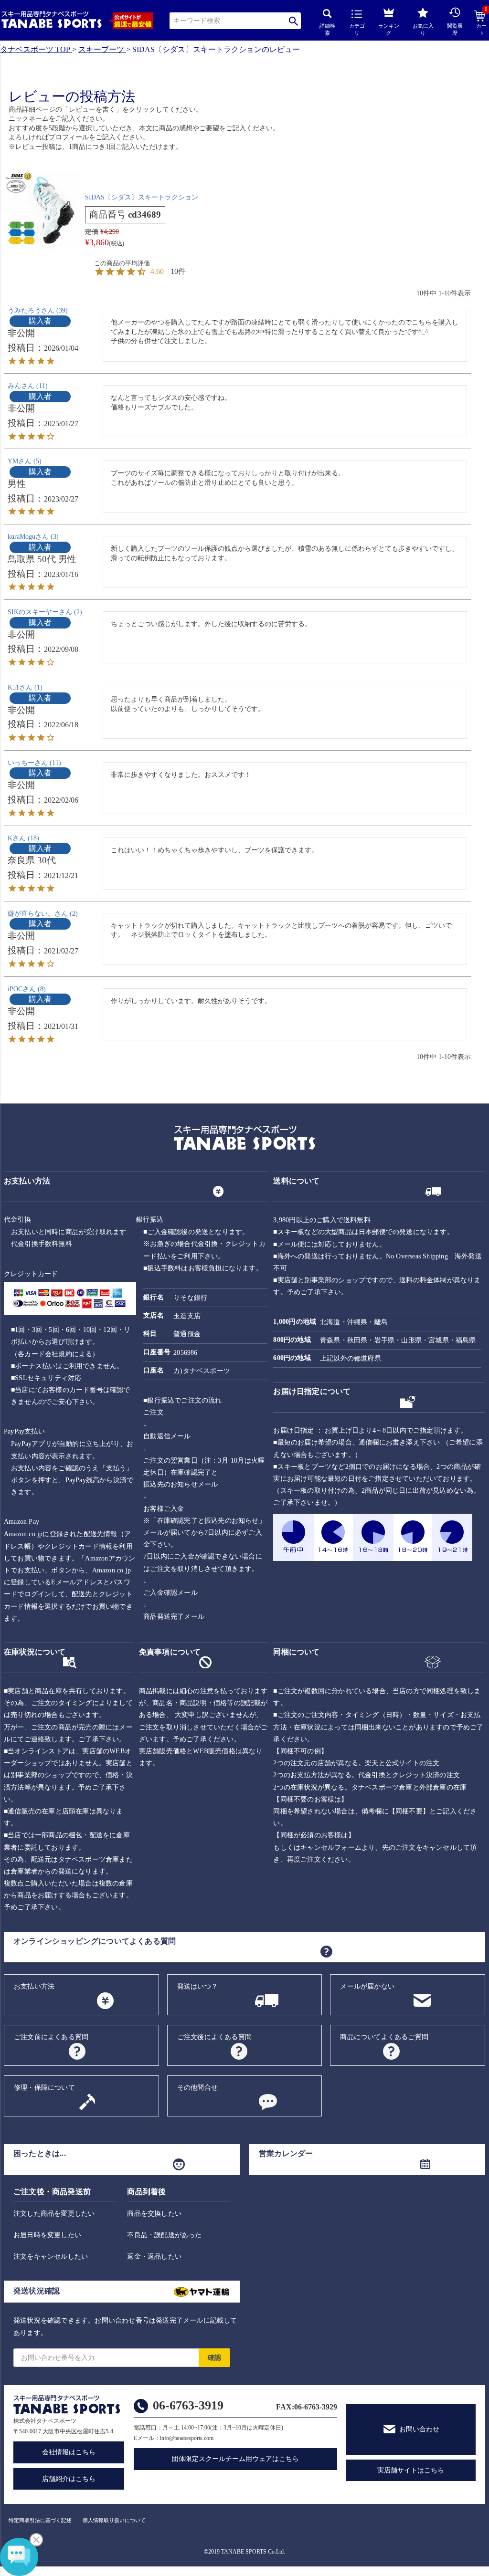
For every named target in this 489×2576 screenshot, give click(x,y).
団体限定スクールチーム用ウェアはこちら (235, 2459)
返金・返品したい (154, 2257)
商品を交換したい (154, 2214)
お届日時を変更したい (47, 2235)
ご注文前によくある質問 (51, 2037)
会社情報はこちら (69, 2452)
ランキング (389, 29)
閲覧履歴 (455, 29)
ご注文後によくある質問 (214, 2037)
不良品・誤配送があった (164, 2235)
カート (482, 23)
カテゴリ (357, 29)
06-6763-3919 (188, 2405)
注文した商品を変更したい (54, 2214)
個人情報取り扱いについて (114, 2520)
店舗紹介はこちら (69, 2479)
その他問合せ (197, 2088)
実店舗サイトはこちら (411, 2470)
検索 (293, 21)
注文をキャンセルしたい (51, 2257)
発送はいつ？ (197, 1986)
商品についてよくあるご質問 (384, 2037)
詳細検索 (327, 29)
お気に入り (423, 29)
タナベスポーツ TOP (35, 49)
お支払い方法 (34, 1986)
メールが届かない (367, 1986)
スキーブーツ (101, 49)
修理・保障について (44, 2088)
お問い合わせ (419, 2429)
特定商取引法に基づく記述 (40, 2520)
